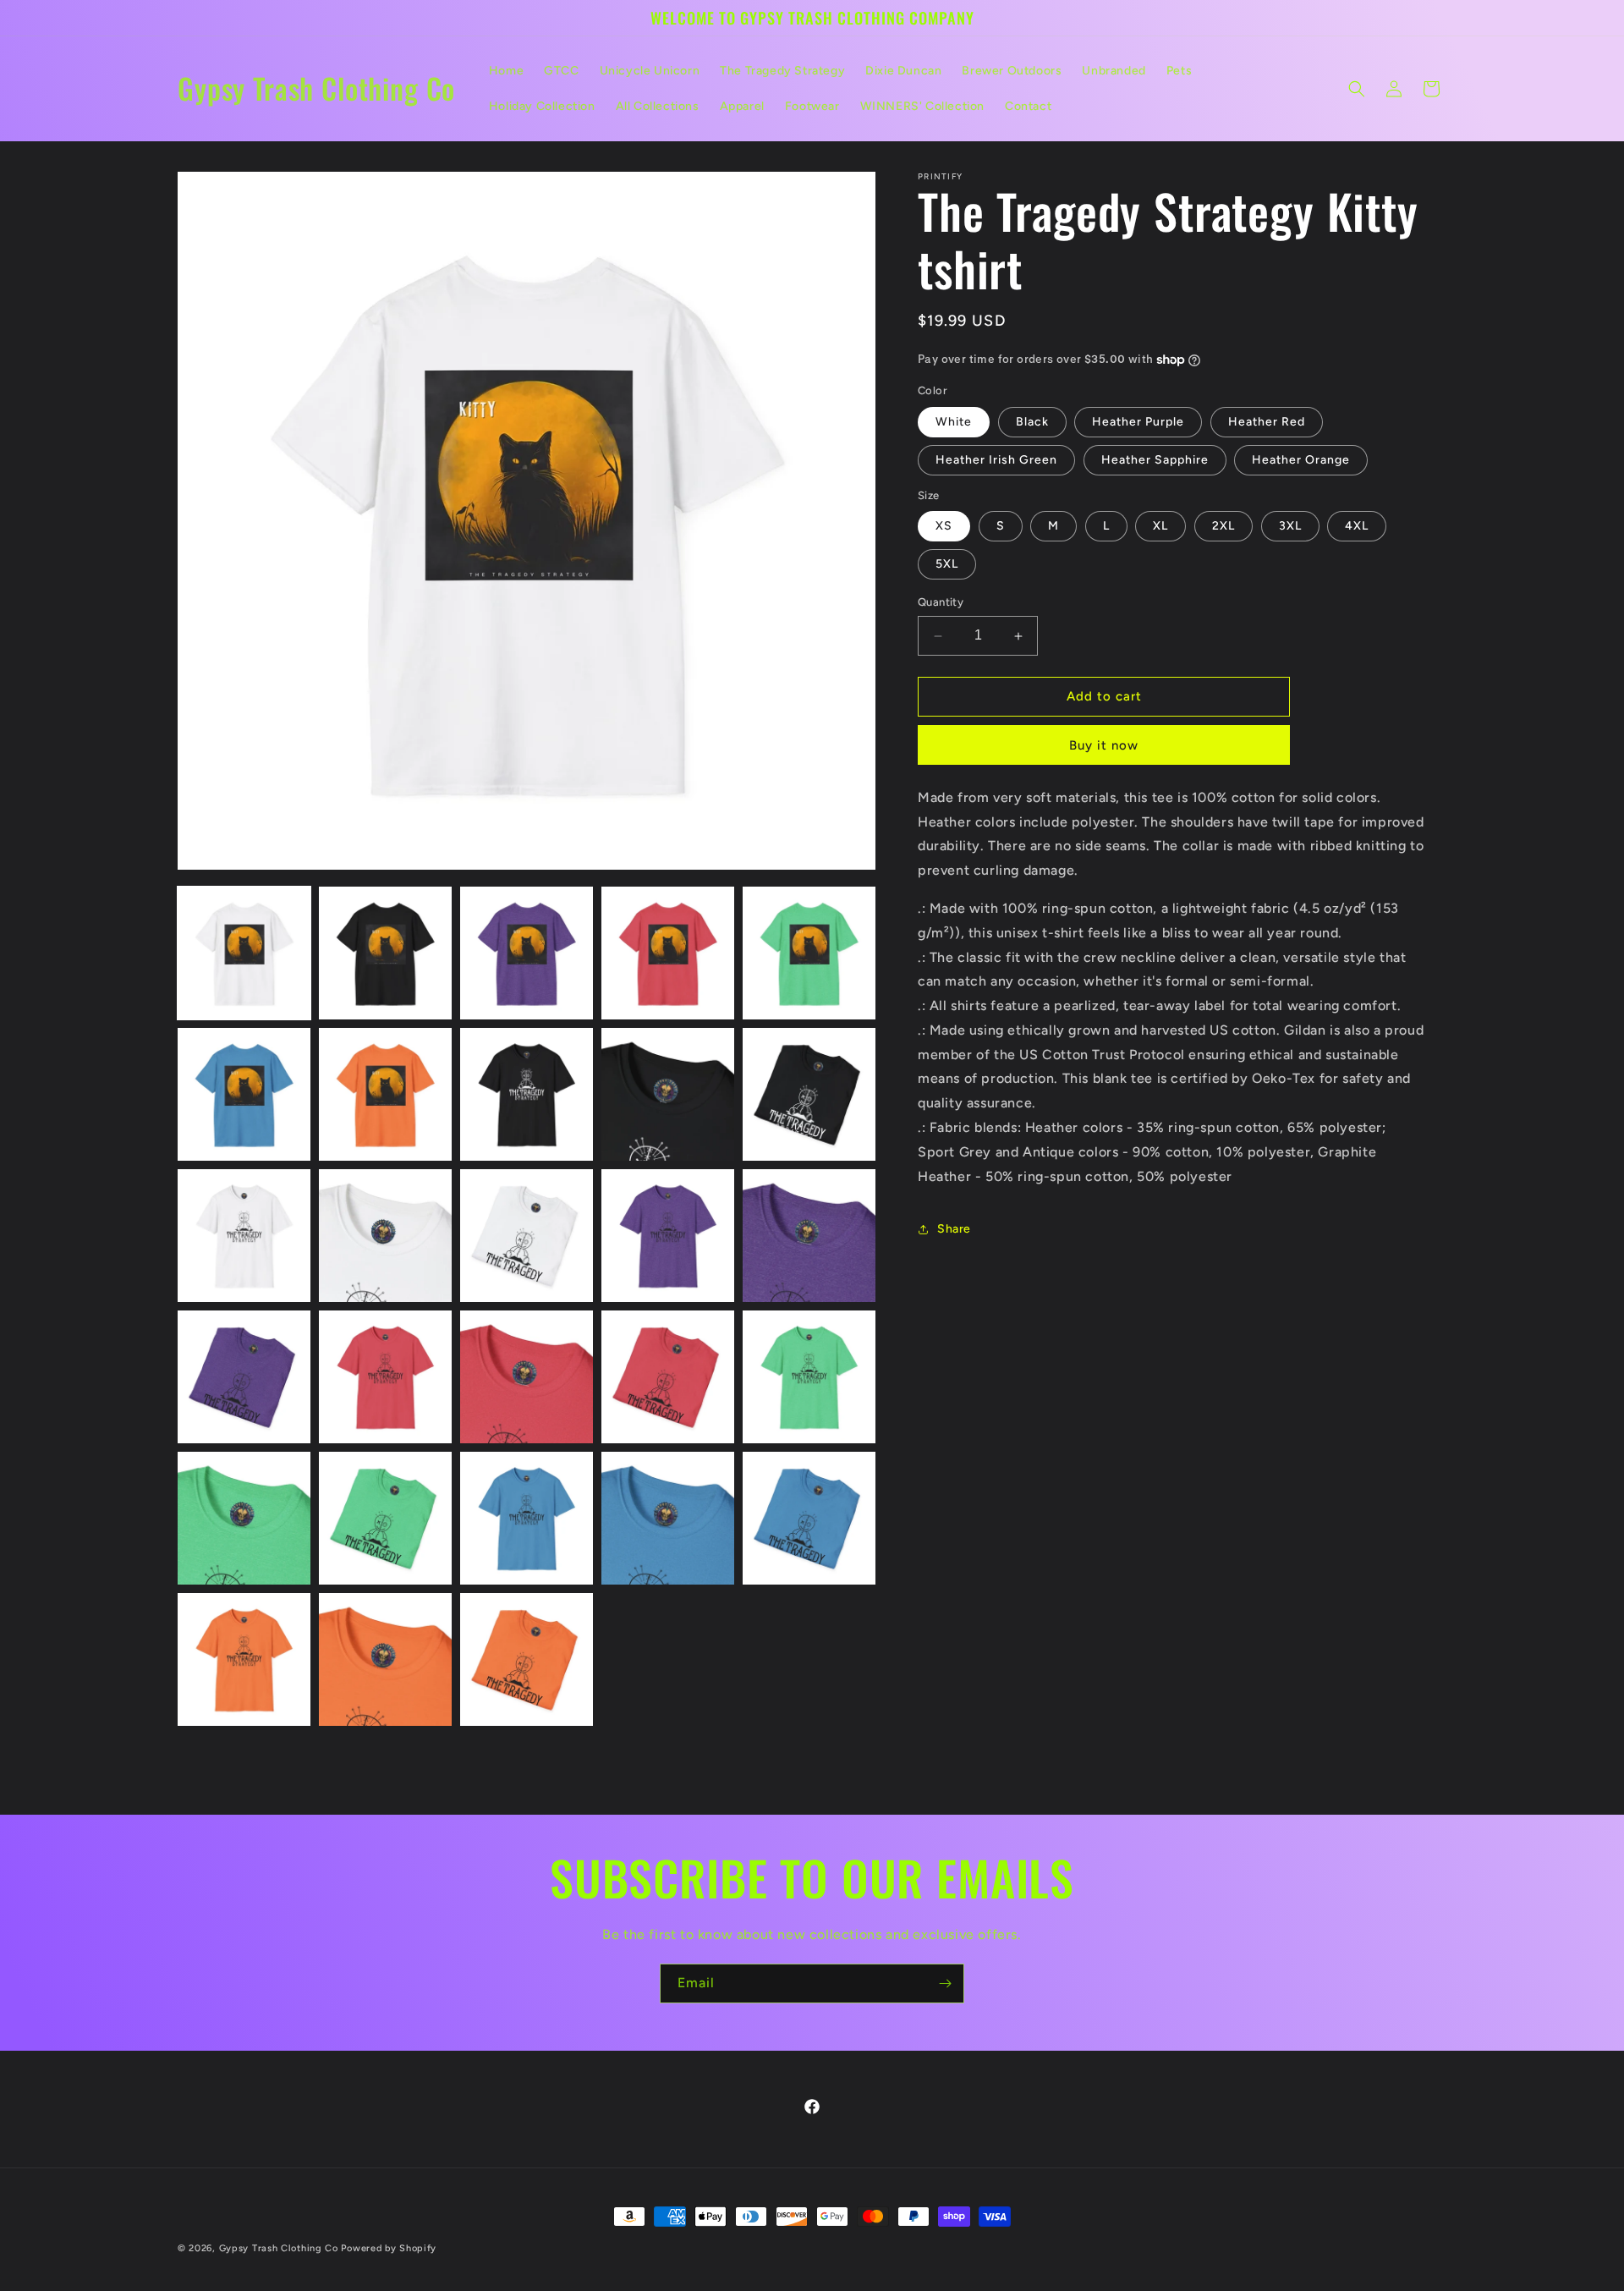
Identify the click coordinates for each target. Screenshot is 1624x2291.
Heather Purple (1138, 422)
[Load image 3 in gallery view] (527, 953)
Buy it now (1104, 745)
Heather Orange (1301, 460)
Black (1032, 422)
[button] (1357, 89)
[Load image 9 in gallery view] (668, 1094)
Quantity (941, 603)
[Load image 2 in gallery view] (385, 953)
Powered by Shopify (389, 2248)
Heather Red (1267, 422)
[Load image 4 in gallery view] (668, 953)
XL (1160, 527)
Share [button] (954, 1229)
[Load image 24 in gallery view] (668, 1518)
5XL (947, 565)
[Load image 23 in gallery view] (527, 1518)
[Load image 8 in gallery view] (527, 1094)
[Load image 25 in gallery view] (809, 1518)
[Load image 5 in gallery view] (809, 953)
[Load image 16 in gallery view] (244, 1377)
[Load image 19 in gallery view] (668, 1377)
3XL (1290, 527)
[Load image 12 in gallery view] (385, 1236)
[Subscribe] (945, 1983)
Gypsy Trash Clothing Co (279, 2248)
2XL (1223, 527)
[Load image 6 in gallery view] (244, 1094)
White (954, 422)
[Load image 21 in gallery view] (244, 1518)
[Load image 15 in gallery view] (809, 1236)
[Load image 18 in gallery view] (527, 1377)
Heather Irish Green (996, 460)
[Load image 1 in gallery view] (244, 953)
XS (944, 527)
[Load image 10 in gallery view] (809, 1094)
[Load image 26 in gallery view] (244, 1659)
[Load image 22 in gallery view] (385, 1518)
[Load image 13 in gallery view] (527, 1236)
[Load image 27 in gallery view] (385, 1659)
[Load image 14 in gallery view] (668, 1236)
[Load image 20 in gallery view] (809, 1377)
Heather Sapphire (1155, 460)
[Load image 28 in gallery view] (527, 1659)
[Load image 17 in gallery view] (385, 1377)
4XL (1357, 527)
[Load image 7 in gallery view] (385, 1094)
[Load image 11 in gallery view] (244, 1236)
